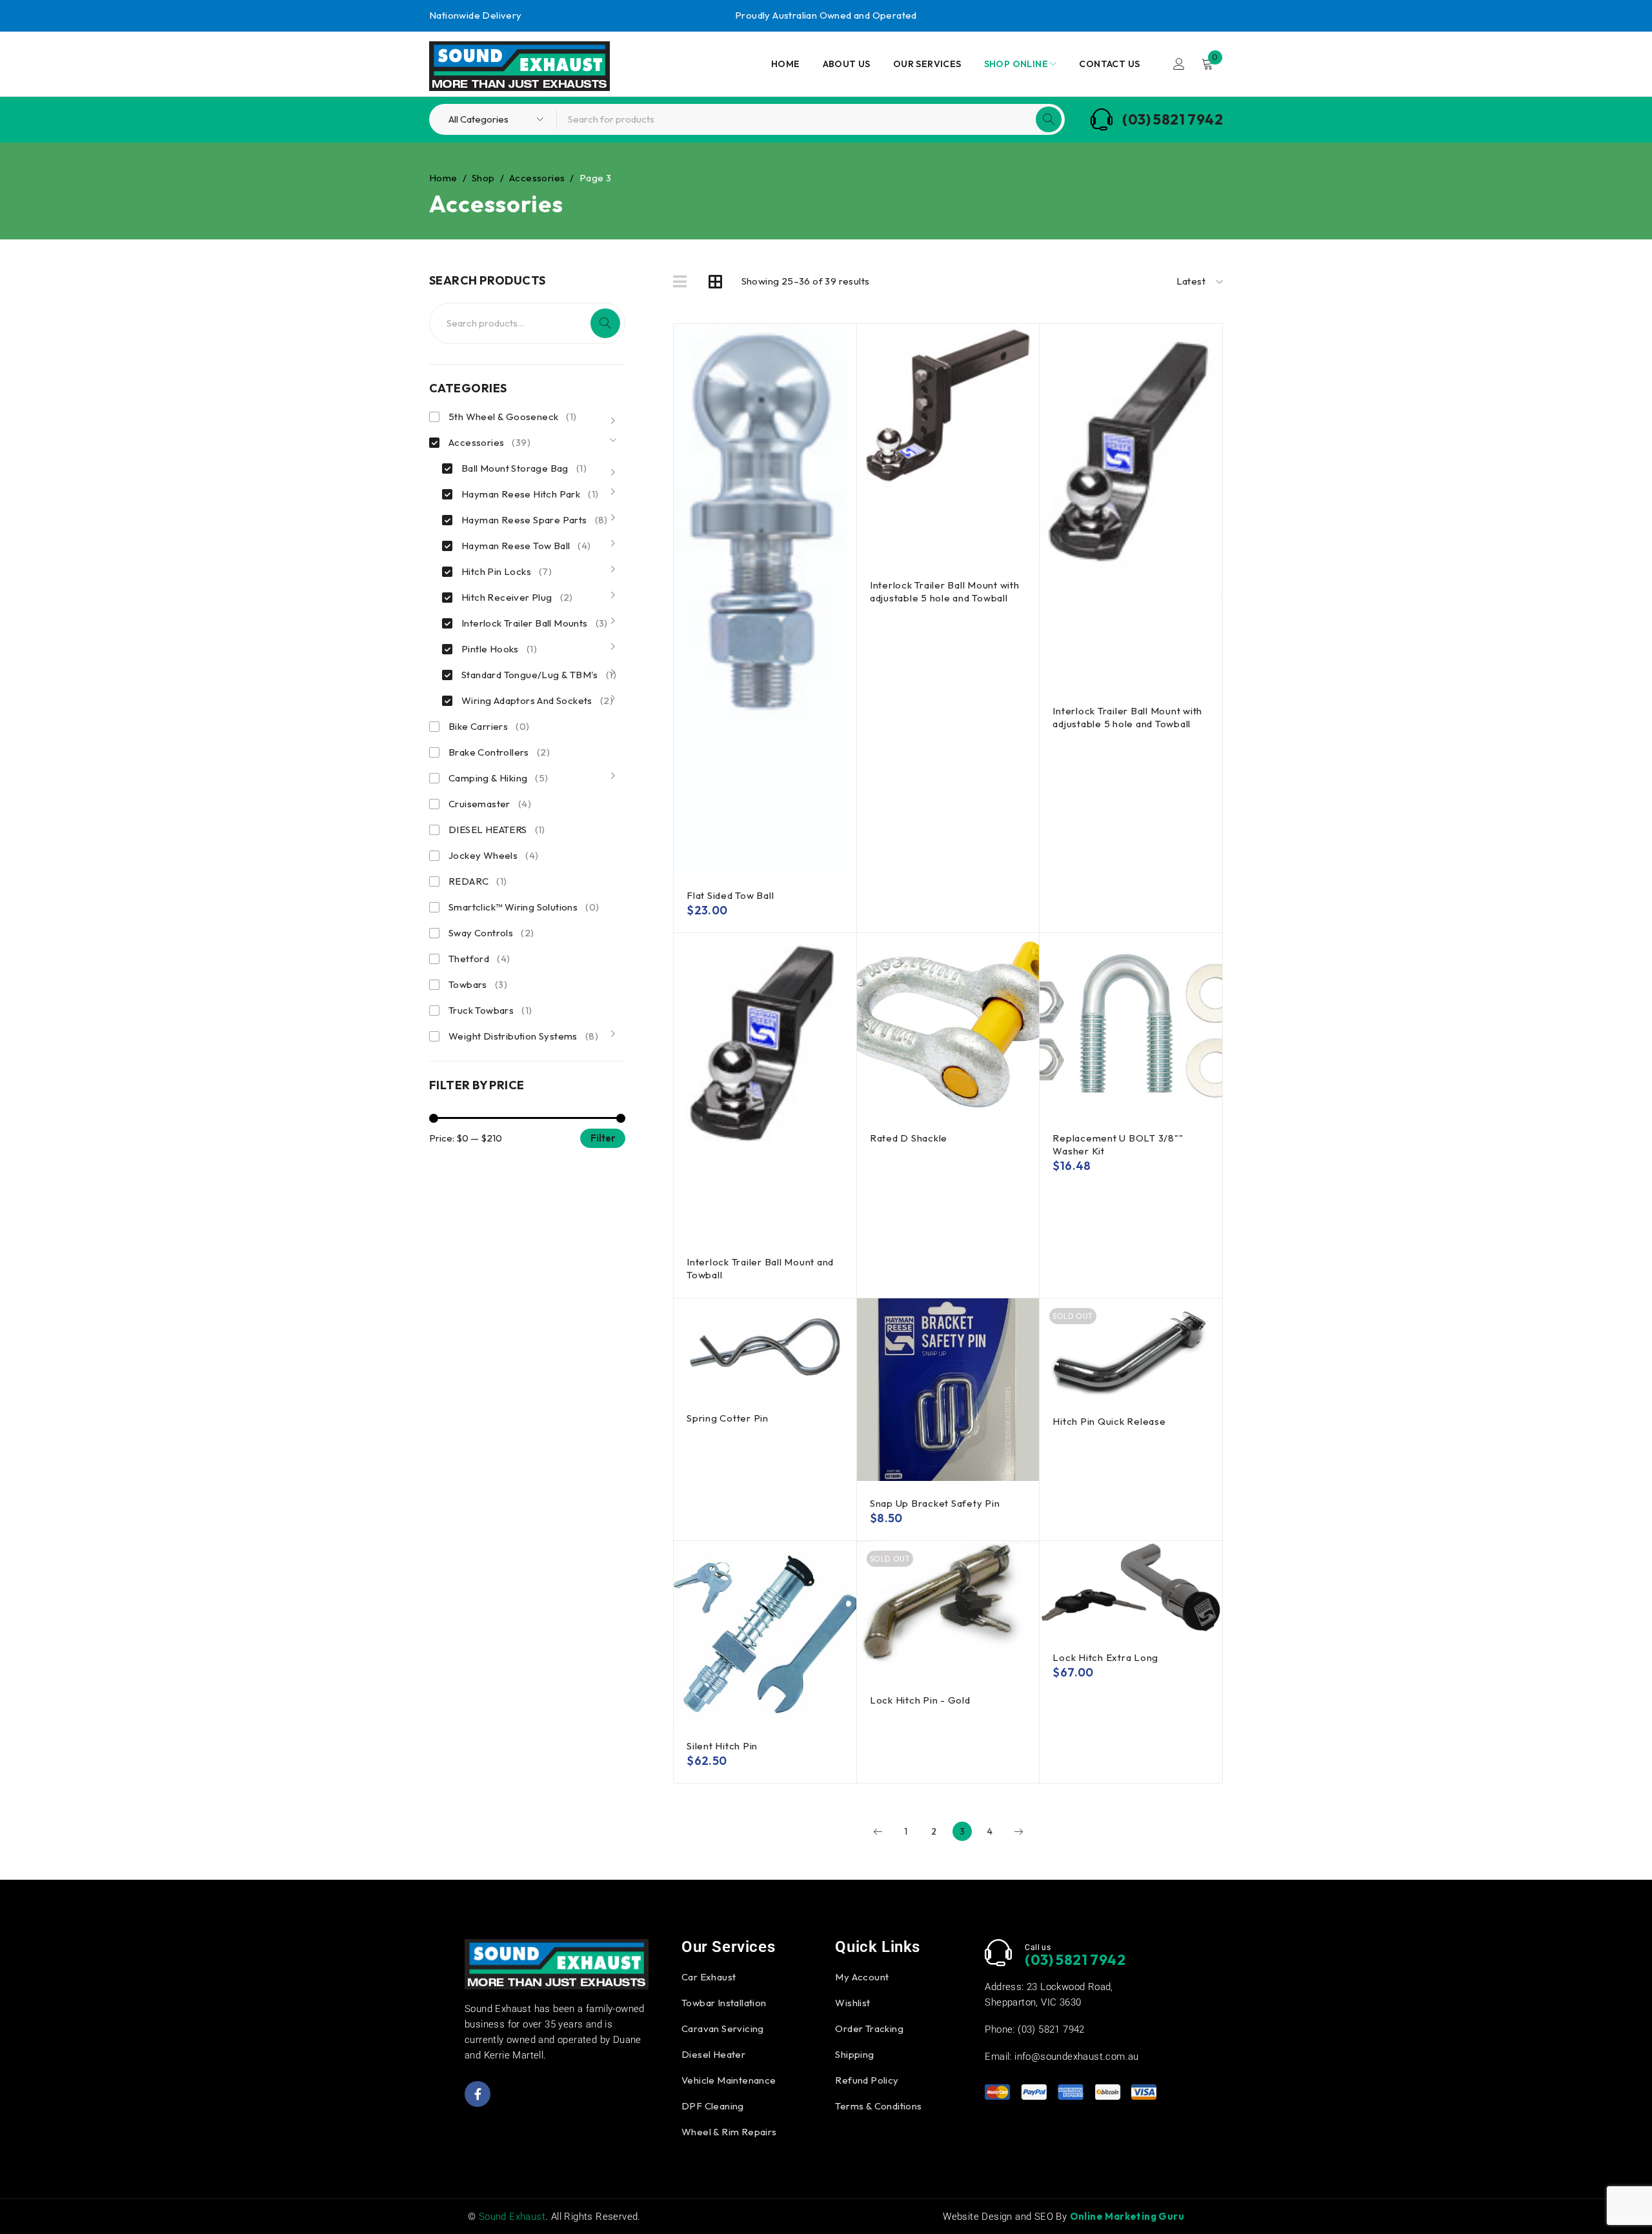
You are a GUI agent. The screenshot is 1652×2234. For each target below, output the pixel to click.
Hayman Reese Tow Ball (526, 546)
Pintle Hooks (499, 649)
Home (443, 178)
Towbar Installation (724, 2003)
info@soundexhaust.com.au (1077, 2057)
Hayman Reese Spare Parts (535, 520)
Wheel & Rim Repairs (729, 2132)
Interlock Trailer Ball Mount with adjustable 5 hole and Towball (945, 591)
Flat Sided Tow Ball (730, 895)
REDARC (478, 881)
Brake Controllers (499, 752)
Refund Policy (867, 2080)
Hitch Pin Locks (507, 571)
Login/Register (1179, 64)
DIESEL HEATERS (497, 830)
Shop (483, 178)
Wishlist (852, 2003)
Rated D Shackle (909, 1138)
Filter (603, 1138)
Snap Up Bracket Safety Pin (935, 1503)
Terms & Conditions (878, 2106)
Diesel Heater (713, 2054)
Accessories (537, 178)
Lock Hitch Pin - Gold (920, 1700)
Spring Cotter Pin (728, 1418)
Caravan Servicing (723, 2028)
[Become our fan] (478, 2094)
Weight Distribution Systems (523, 1036)
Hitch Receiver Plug (517, 597)
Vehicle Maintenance (729, 2080)
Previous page (878, 1831)
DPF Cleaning (713, 2106)
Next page (1018, 1831)
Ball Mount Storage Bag (524, 468)
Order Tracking (869, 2028)
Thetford (479, 959)
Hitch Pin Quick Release (1109, 1421)
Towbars (478, 984)
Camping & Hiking (499, 778)
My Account (862, 1977)
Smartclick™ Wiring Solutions (524, 907)
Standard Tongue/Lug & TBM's (539, 675)
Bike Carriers (489, 726)
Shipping (854, 2054)
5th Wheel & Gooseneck (513, 417)
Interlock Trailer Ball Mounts (535, 623)
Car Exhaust (709, 1977)
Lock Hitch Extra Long (1105, 1657)
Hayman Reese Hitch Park (530, 494)
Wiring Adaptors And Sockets (537, 700)
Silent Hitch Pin (722, 1746)
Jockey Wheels (493, 855)
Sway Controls (491, 933)
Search (605, 323)
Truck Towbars (490, 1010)
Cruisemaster (490, 804)
